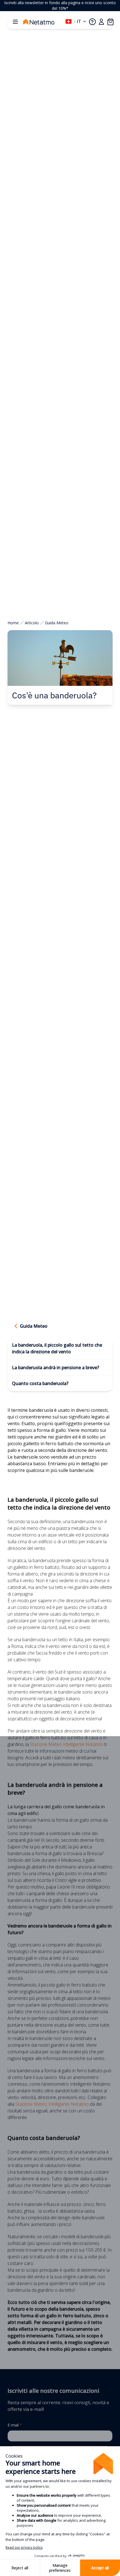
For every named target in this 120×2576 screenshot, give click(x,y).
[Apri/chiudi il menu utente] (101, 22)
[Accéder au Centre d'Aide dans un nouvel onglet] (92, 22)
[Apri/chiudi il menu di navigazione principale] (15, 22)
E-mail (15, 2425)
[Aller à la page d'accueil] (44, 22)
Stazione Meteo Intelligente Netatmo (67, 1744)
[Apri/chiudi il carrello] (110, 22)
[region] (60, 6)
